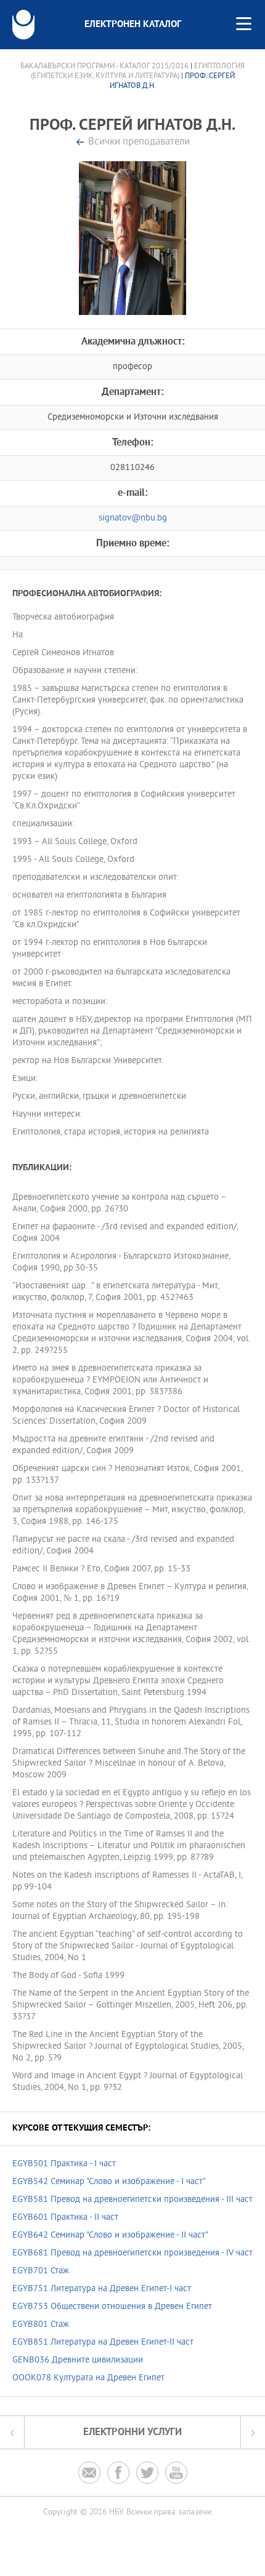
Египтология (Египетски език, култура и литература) (138, 71)
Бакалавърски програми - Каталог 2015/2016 (104, 66)
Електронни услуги (132, 2432)
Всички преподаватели (139, 142)
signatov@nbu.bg (133, 518)
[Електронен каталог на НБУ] (23, 25)
